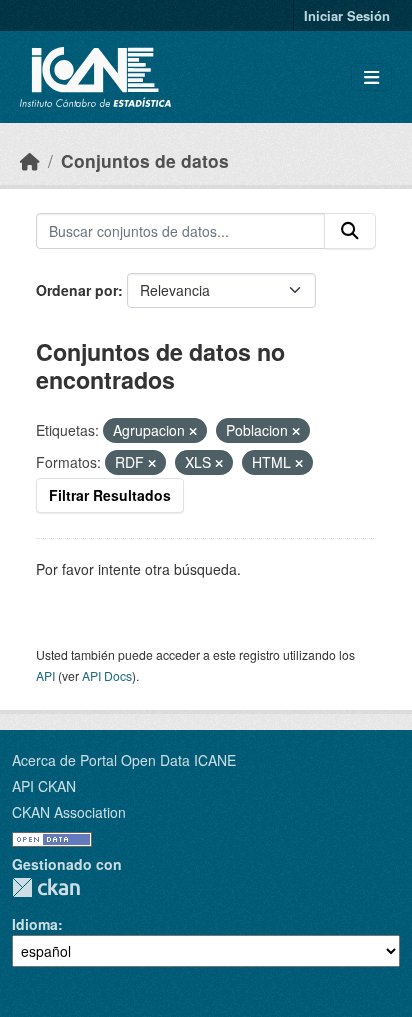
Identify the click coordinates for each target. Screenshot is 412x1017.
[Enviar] (350, 231)
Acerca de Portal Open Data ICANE (124, 760)
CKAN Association (69, 812)
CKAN (46, 887)
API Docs (107, 675)
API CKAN (44, 786)
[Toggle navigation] (371, 77)
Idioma (35, 924)
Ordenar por (77, 290)
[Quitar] (193, 431)
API (45, 675)
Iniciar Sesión (347, 15)
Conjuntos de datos (145, 160)
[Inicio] (30, 160)
